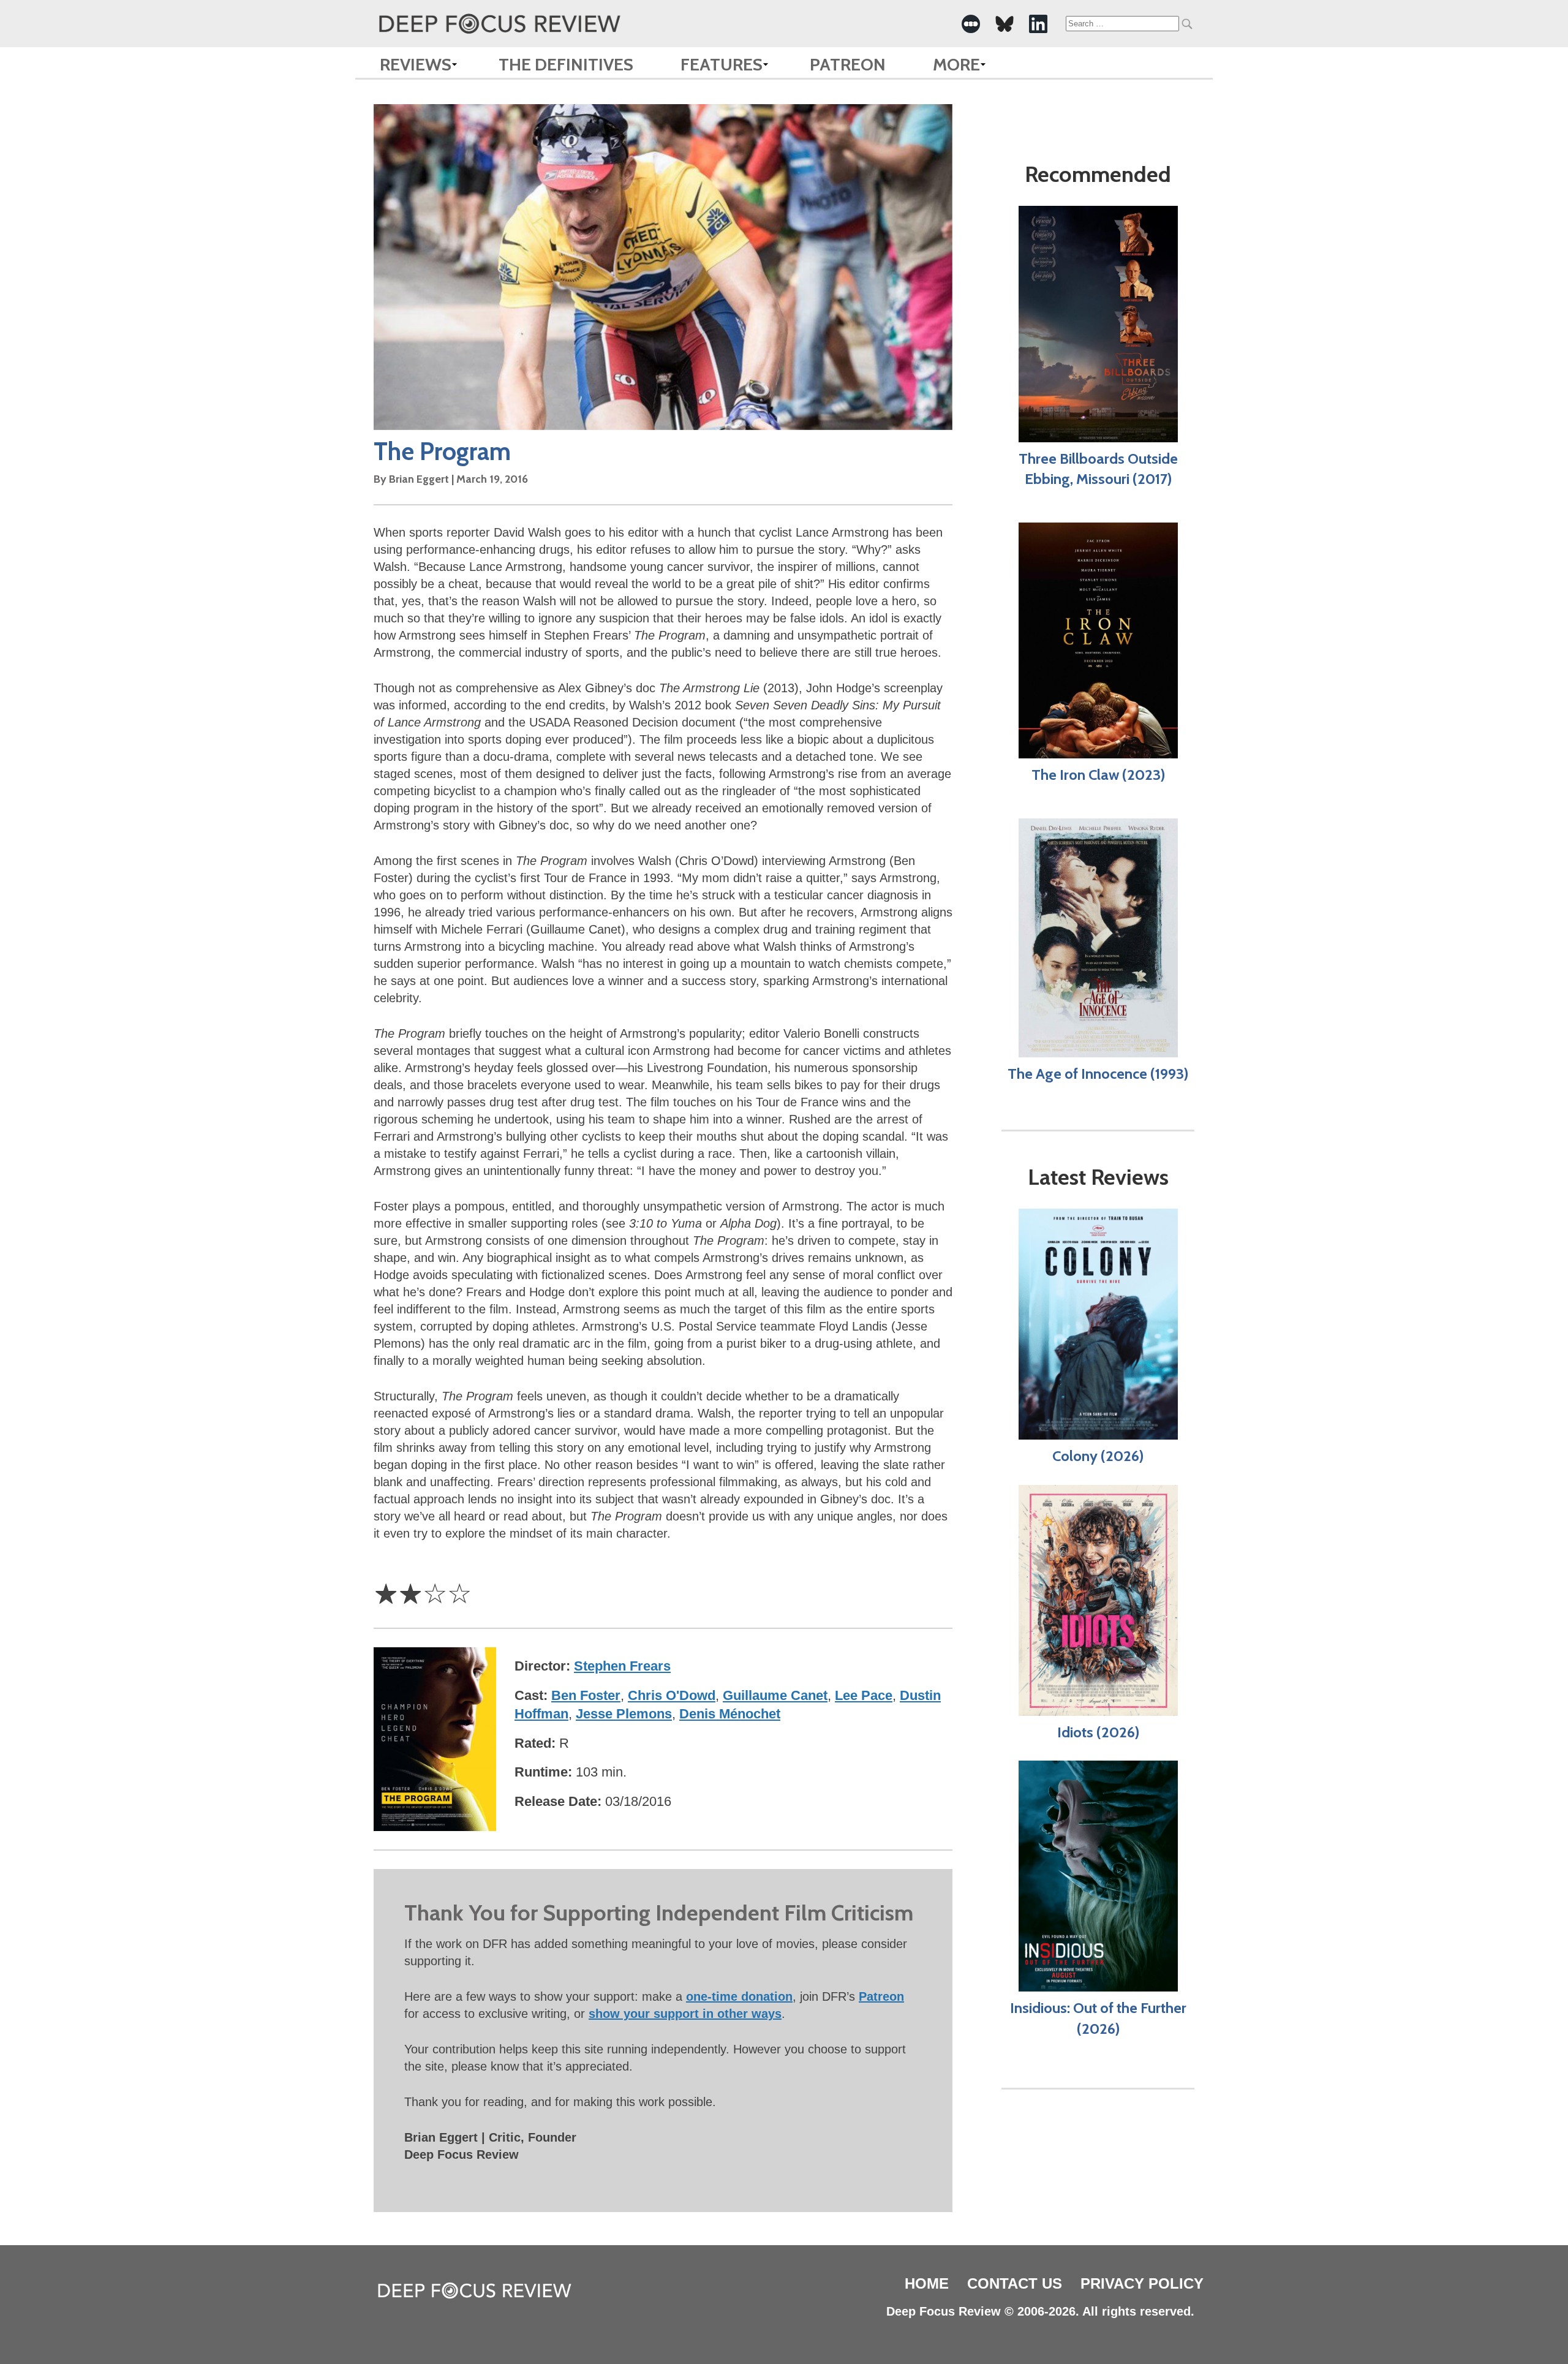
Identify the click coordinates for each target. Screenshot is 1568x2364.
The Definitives (566, 64)
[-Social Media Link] (971, 24)
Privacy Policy (1142, 2283)
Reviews (416, 64)
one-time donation (739, 1996)
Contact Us (1015, 2283)
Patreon (848, 64)
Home (927, 2283)
